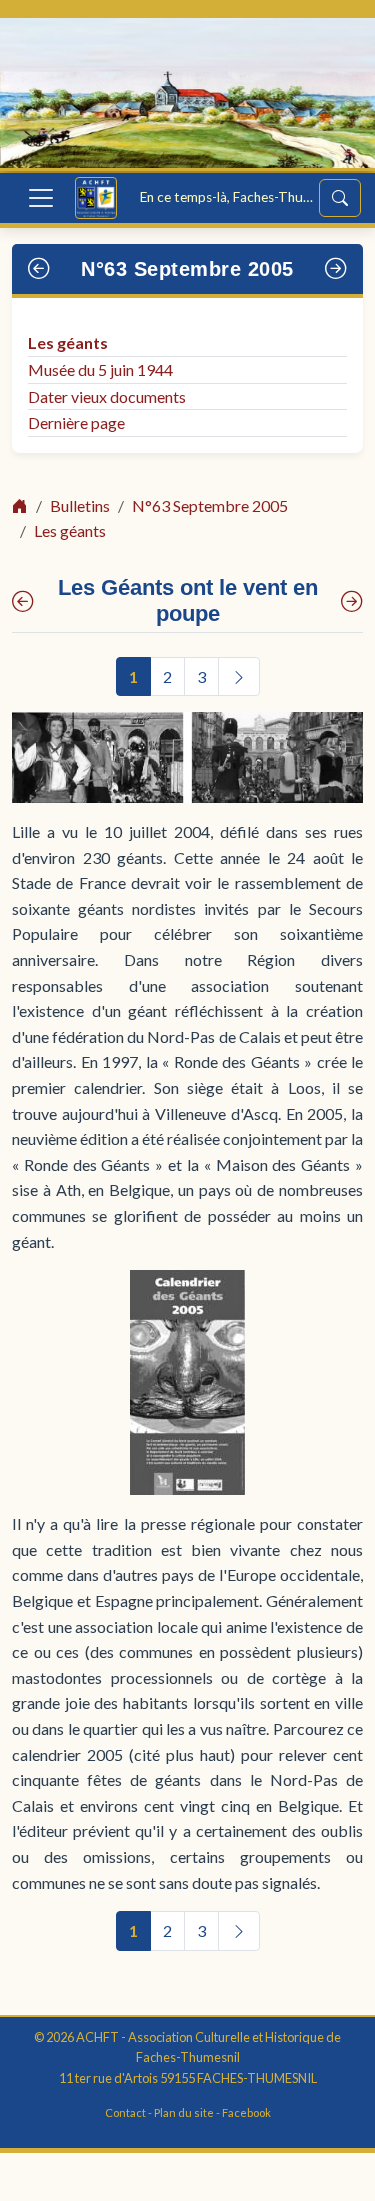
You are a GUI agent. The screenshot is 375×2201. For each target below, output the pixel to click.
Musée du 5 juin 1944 (100, 369)
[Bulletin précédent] (39, 269)
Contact (125, 2112)
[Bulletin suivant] (336, 269)
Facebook (246, 2112)
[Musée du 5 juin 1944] (352, 602)
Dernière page (76, 422)
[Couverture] (23, 602)
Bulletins (80, 505)
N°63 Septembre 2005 (187, 269)
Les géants (68, 342)
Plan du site (184, 2112)
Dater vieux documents (107, 396)
